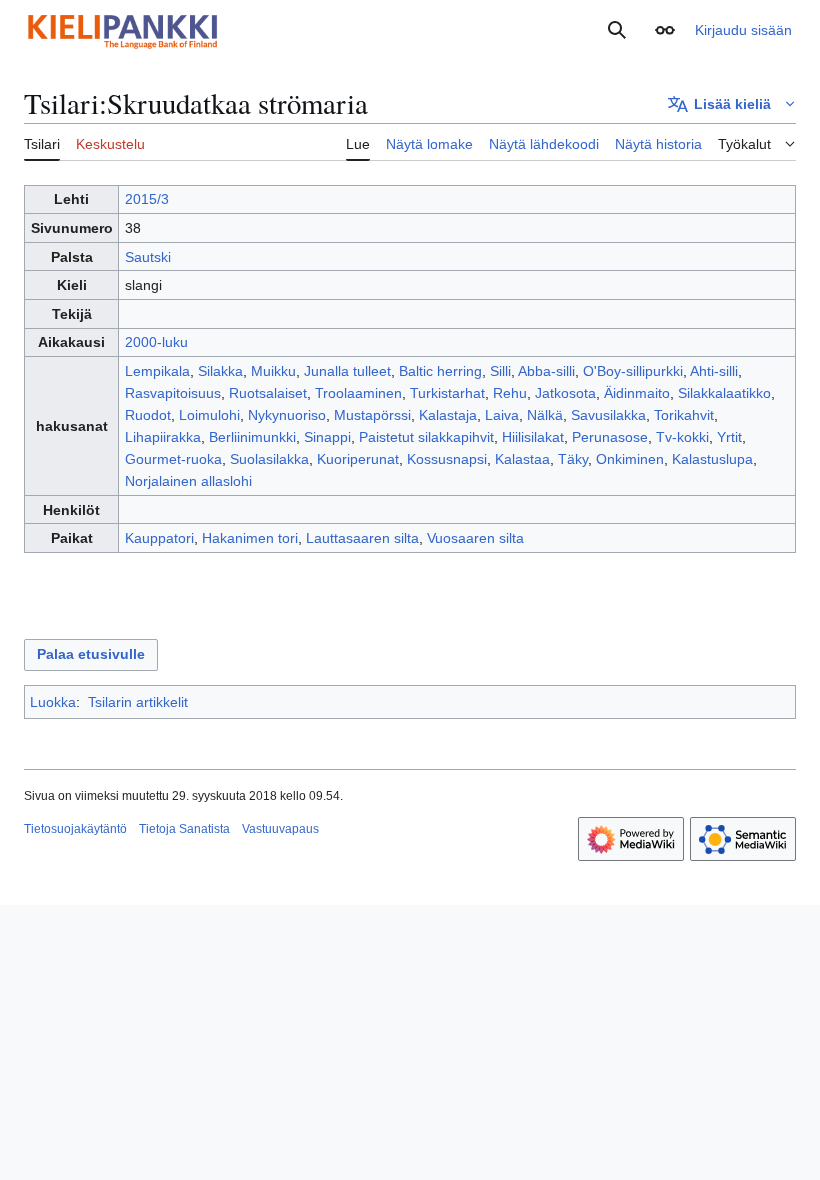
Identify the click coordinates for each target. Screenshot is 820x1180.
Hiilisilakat (533, 437)
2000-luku (156, 342)
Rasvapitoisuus (173, 393)
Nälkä (545, 415)
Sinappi (327, 437)
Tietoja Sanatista (184, 829)
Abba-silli (546, 371)
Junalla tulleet (347, 371)
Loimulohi (209, 415)
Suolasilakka (269, 459)
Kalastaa (522, 459)
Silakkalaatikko (724, 393)
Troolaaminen (358, 393)
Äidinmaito (637, 393)
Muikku (273, 371)
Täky (573, 459)
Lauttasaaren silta (362, 538)
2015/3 (147, 199)
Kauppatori (159, 538)
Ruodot (148, 415)
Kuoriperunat (358, 459)
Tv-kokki (682, 437)
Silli (500, 371)
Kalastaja (448, 415)
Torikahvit (684, 415)
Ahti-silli (714, 371)
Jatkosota (565, 393)
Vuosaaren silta (475, 538)
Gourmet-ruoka (173, 459)
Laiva (502, 415)
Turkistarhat (447, 393)
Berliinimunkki (252, 437)
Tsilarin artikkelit (138, 702)
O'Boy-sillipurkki (633, 371)
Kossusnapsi (447, 459)
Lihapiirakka (163, 437)
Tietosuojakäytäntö (75, 829)
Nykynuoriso (287, 415)
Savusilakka (608, 415)
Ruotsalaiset (268, 393)
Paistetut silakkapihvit (426, 437)
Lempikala (157, 371)
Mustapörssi (372, 415)
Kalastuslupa (712, 459)
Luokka (53, 702)
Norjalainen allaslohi (188, 481)
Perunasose (610, 437)
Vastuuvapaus (280, 829)
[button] (665, 30)
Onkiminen (630, 459)
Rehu (510, 393)
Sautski (148, 257)
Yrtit (729, 437)
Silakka (220, 371)
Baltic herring (440, 371)
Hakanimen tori (250, 538)
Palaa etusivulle (91, 654)
